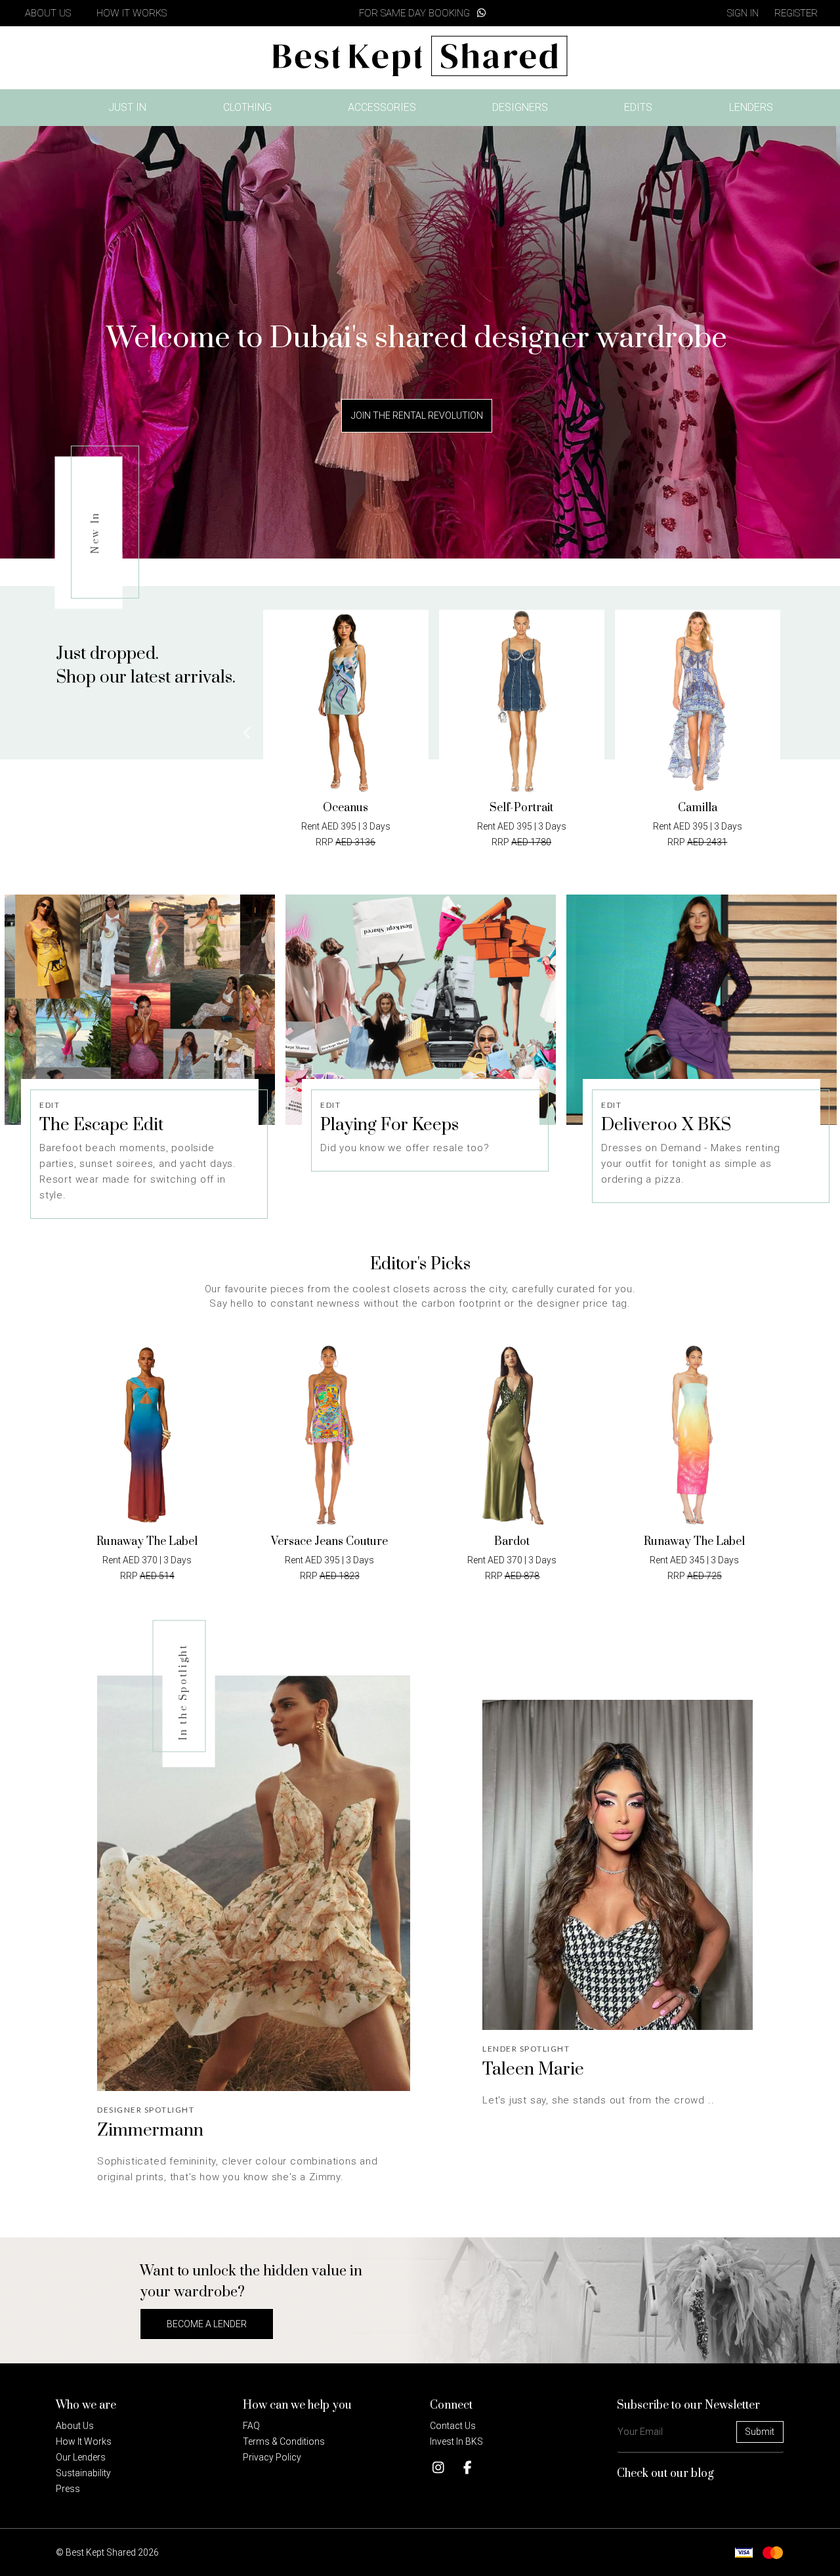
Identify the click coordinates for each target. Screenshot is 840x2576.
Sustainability (83, 2473)
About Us (75, 2426)
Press (68, 2489)
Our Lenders (81, 2457)
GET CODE (420, 1113)
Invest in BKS (456, 2441)
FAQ (251, 2426)
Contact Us (453, 2426)
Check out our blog (665, 2474)
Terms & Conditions (284, 2441)
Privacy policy (272, 2457)
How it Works (84, 2441)
